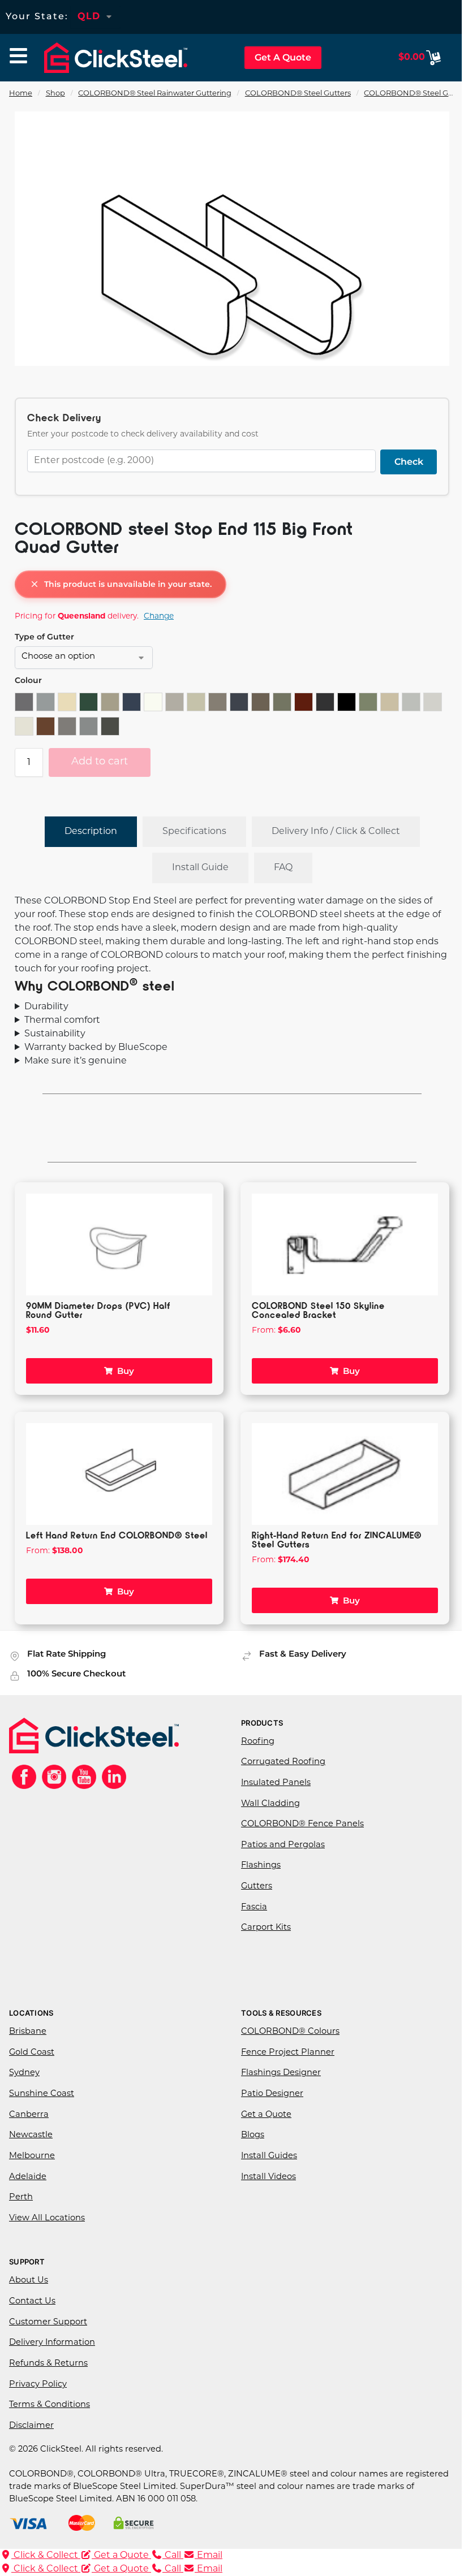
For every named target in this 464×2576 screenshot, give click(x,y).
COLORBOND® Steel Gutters (298, 94)
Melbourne (32, 2156)
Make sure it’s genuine (76, 1061)
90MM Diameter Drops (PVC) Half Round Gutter (98, 1310)
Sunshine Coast (42, 2094)
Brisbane (28, 2032)
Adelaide (28, 2177)
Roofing (254, 1742)
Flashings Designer (277, 2073)
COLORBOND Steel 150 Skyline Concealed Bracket (314, 1310)
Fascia (250, 1907)
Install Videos (265, 2177)
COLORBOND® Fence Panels (298, 1824)
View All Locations (47, 2218)
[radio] (24, 702)
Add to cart (100, 762)
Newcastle (31, 2135)
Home (21, 94)
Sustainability (55, 1034)
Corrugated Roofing (279, 1762)
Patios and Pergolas (279, 1845)
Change (159, 617)
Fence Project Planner (284, 2053)
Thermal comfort (62, 1021)
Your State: (37, 16)
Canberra (29, 2115)
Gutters (253, 1886)
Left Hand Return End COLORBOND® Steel (117, 1535)
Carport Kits (262, 1928)
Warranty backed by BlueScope (96, 1048)
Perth (21, 2197)
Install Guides (265, 2156)
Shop (55, 94)
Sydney (24, 2073)
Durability (46, 1007)
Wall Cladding (267, 1804)
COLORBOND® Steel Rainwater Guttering (155, 94)
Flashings (257, 1866)
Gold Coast (32, 2053)
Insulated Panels (272, 1783)
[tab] (91, 832)
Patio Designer (268, 2094)
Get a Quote (262, 2115)
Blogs (249, 2135)
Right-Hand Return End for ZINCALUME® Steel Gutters (333, 1539)
